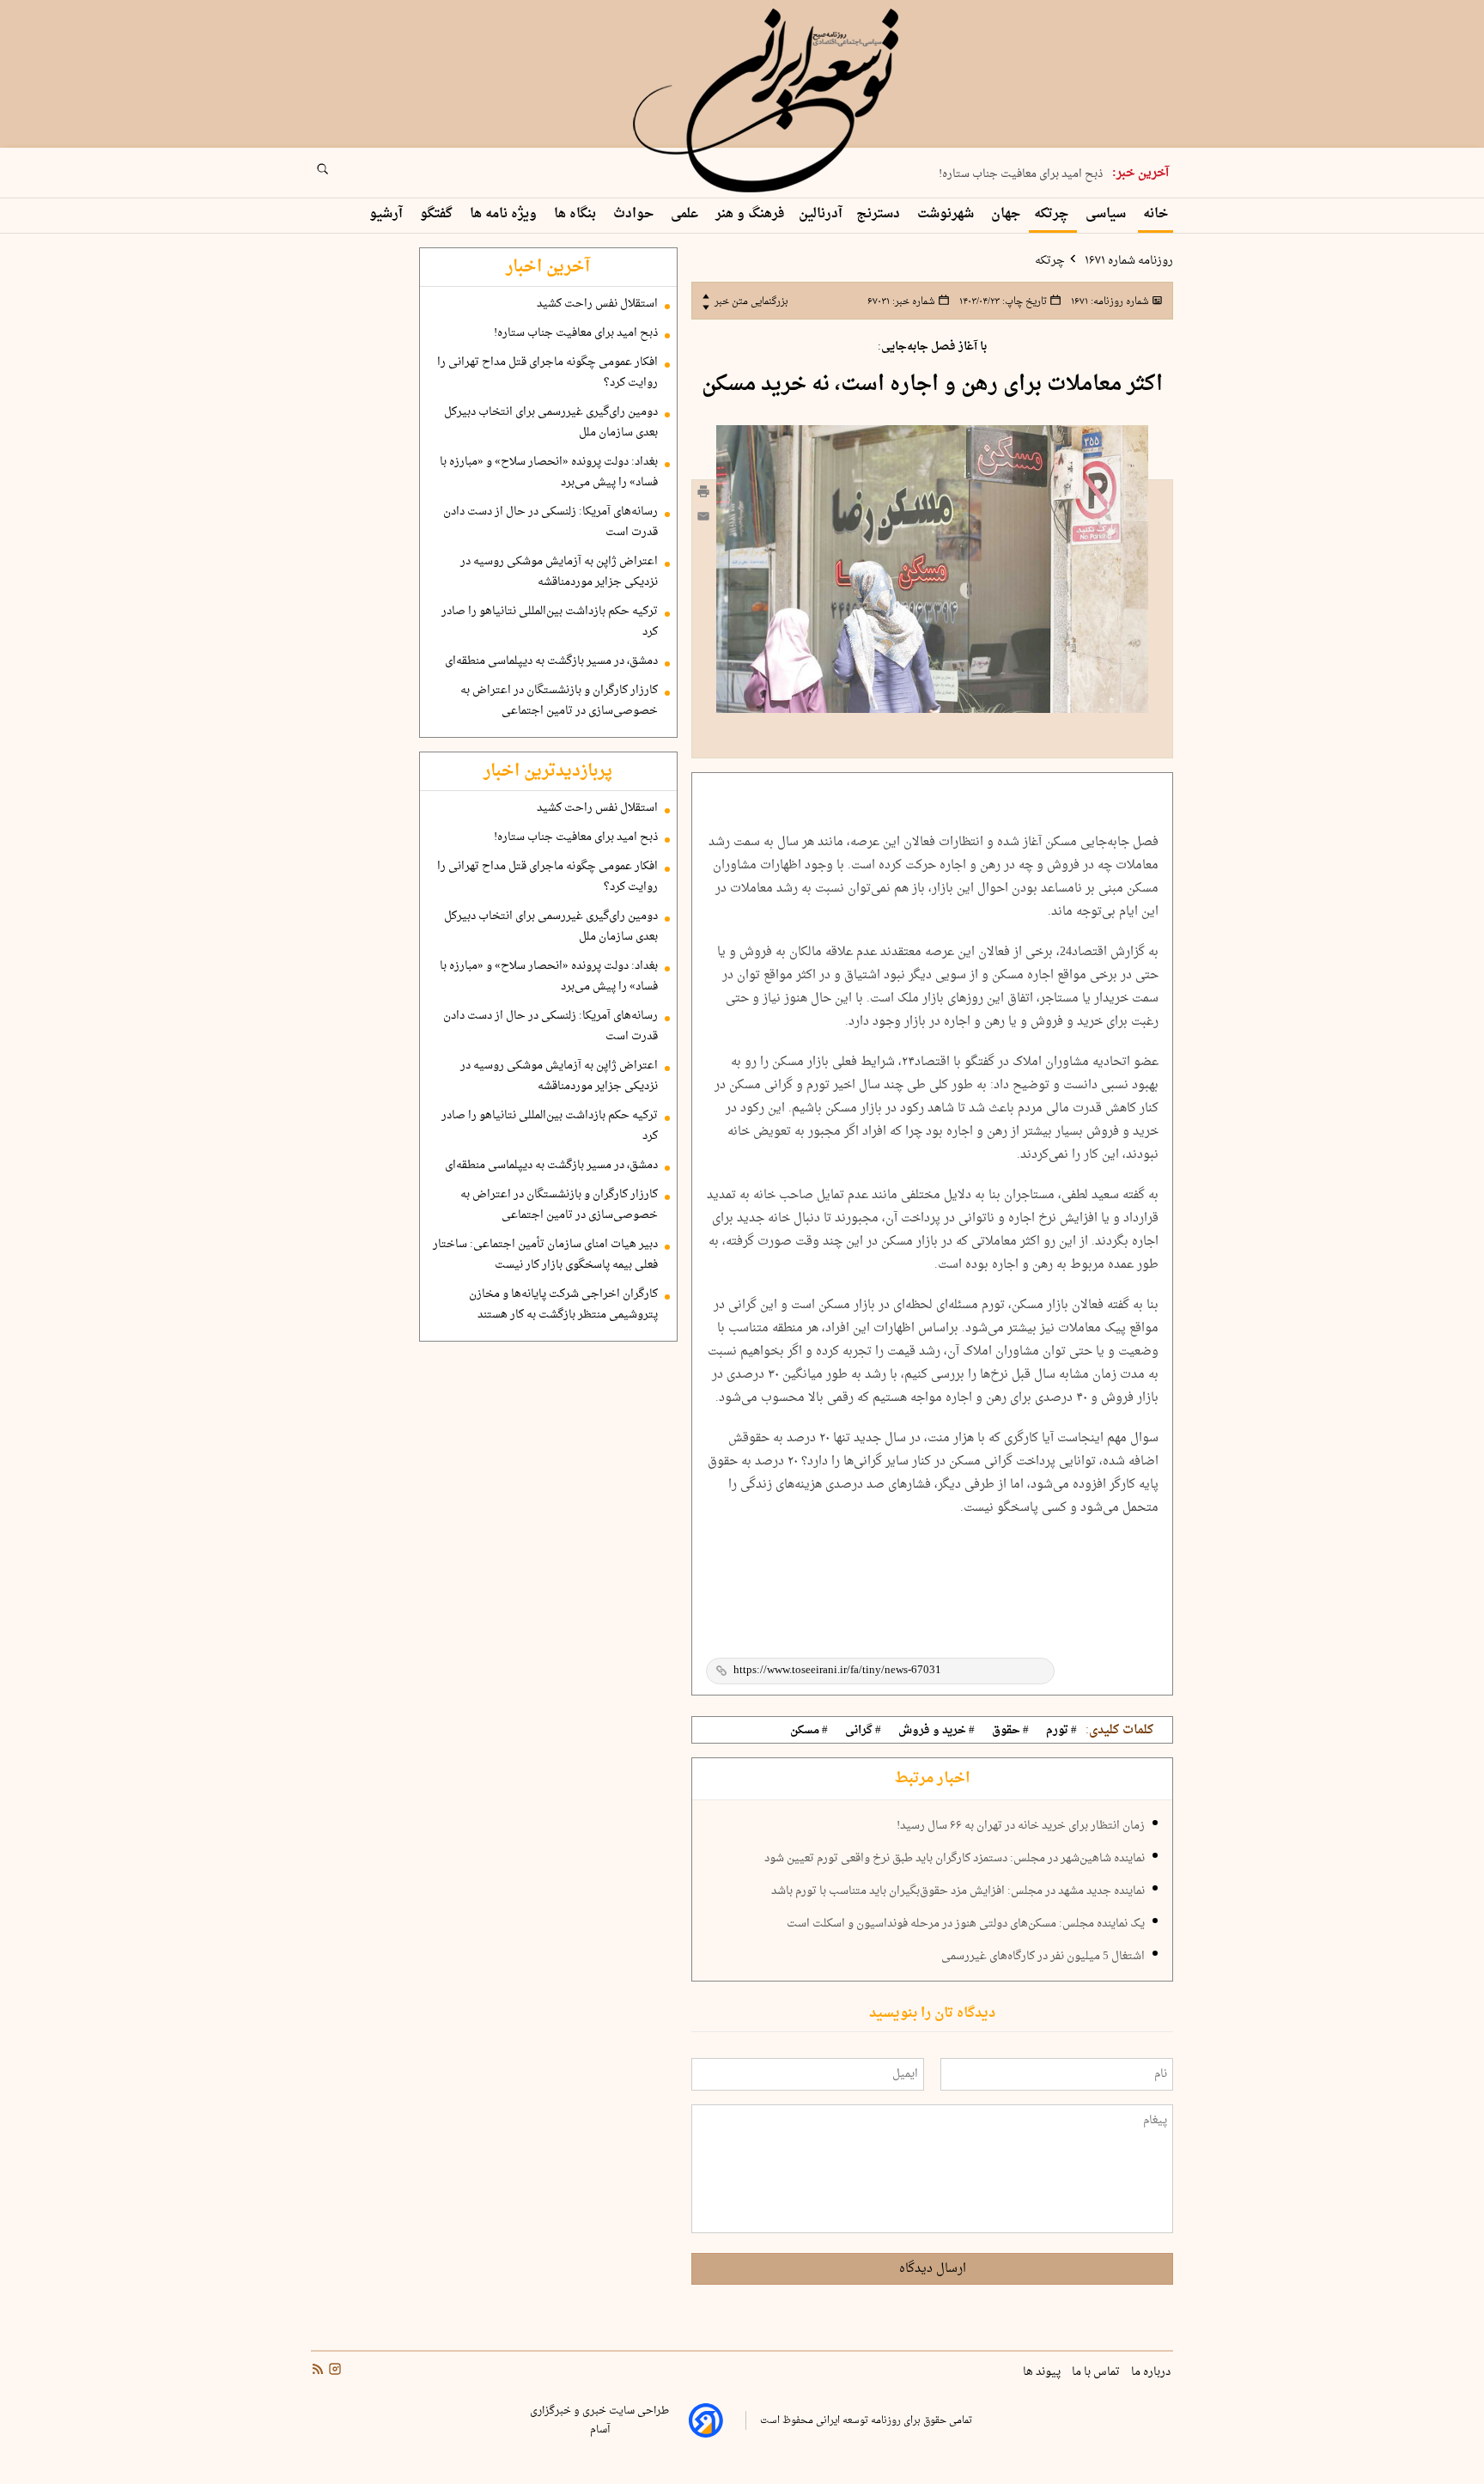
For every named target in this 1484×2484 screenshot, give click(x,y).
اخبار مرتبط (932, 1779)
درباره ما (1152, 2372)
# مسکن (809, 1731)
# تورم (1061, 1731)
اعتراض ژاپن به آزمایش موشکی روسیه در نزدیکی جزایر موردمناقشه (559, 572)
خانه (1156, 214)
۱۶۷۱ (1109, 301)
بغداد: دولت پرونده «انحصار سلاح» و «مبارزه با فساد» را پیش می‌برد (549, 472)
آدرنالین (821, 214)
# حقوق (1010, 1731)
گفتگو (438, 214)
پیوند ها (1043, 2372)
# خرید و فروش (937, 1731)
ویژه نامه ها (505, 214)
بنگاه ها (577, 214)
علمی (686, 214)
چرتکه (1053, 214)
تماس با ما (1097, 2372)
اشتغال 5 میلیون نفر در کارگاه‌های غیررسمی (1043, 1957)
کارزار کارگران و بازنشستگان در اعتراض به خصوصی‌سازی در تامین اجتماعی (559, 701)
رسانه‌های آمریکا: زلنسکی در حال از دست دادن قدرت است (550, 522)
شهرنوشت (947, 214)
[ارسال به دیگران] (703, 520)
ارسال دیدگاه (933, 2269)
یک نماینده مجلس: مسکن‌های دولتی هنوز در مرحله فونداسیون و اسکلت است (966, 1924)
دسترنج (880, 214)
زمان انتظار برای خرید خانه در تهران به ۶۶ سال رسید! (1021, 1826)
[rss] (318, 2371)
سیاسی (1107, 214)
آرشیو (388, 214)
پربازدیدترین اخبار (548, 771)
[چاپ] (703, 494)
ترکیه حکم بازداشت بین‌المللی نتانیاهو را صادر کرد (550, 622)
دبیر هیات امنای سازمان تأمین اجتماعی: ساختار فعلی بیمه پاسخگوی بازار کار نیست (545, 1255)
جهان (1006, 214)
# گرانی (863, 1731)
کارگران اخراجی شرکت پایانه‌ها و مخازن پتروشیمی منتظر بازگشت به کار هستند (563, 1305)
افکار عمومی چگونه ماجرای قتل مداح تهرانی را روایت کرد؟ (547, 373)
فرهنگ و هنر (750, 214)
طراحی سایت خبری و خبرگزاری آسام (599, 2420)
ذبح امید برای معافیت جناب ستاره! (1021, 174)
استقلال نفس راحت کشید (597, 304)
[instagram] (333, 2371)
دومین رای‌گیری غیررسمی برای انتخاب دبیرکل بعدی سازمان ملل (551, 423)
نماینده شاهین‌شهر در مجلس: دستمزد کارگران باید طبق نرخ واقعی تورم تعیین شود (955, 1859)
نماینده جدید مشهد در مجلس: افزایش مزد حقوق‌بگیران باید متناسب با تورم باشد (958, 1891)
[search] (338, 174)
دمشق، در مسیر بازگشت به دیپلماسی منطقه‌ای (551, 661)
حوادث (635, 214)
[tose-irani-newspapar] (769, 101)
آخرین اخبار (548, 267)
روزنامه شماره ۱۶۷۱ (1128, 261)
